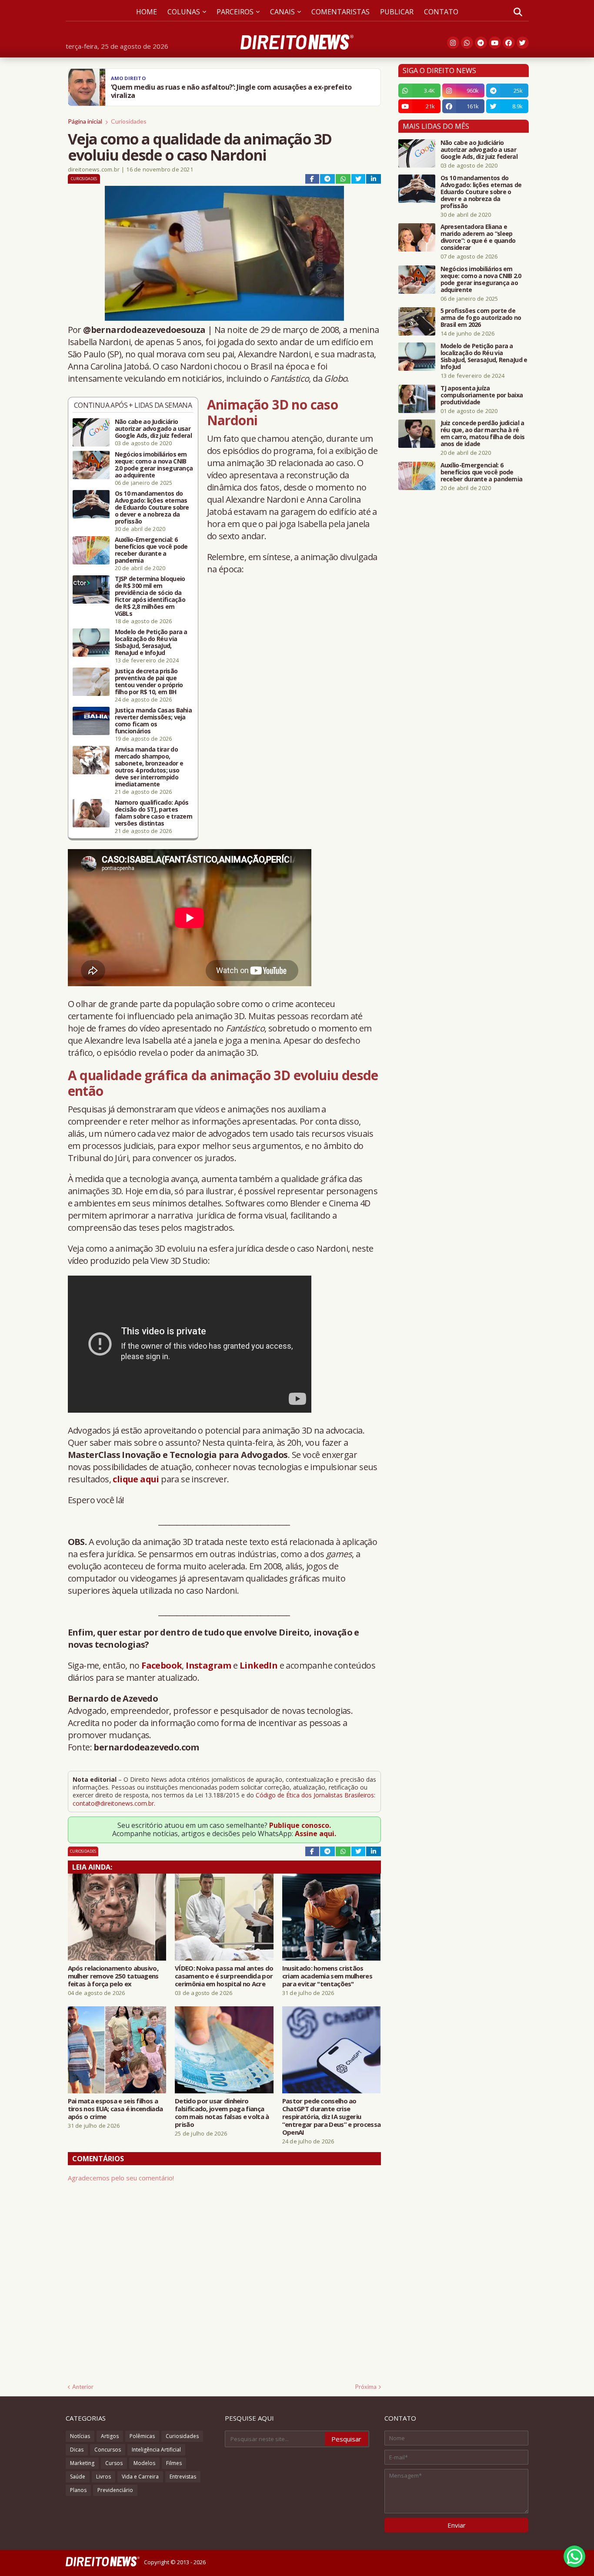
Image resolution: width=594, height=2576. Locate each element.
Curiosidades (129, 121)
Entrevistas (183, 2477)
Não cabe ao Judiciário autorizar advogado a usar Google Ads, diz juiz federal (153, 429)
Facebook (162, 1665)
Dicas (77, 2450)
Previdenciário (115, 2490)
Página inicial (85, 121)
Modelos (144, 2463)
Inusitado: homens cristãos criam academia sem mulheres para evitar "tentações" (327, 1976)
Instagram (209, 1665)
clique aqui (136, 1479)
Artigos (110, 2436)
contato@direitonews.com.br (113, 1803)
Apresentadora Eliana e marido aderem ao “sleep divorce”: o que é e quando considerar (478, 237)
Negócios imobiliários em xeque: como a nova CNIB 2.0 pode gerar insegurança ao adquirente (154, 465)
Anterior (83, 2387)
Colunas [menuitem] (184, 12)
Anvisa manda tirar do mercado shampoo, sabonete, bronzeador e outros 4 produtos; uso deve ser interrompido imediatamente (149, 767)
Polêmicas (142, 2436)
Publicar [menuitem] (397, 12)
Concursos (108, 2450)
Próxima (366, 2387)
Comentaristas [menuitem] (340, 12)
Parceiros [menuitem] (235, 12)
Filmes (174, 2463)
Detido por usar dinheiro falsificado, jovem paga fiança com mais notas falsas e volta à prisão (222, 2113)
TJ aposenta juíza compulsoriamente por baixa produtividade (482, 395)
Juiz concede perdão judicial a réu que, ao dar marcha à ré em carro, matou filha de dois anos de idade (483, 433)
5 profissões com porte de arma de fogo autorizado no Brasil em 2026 (481, 318)
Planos (78, 2490)
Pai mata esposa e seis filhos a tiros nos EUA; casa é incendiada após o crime (115, 2109)
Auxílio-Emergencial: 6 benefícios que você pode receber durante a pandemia (151, 550)
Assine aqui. (315, 1834)
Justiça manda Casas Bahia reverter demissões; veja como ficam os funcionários (154, 721)
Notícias (80, 2436)
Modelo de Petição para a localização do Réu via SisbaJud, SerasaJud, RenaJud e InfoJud (151, 642)
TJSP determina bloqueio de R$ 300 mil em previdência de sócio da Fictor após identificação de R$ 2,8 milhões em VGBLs (150, 596)
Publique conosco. (300, 1825)
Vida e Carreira (140, 2477)
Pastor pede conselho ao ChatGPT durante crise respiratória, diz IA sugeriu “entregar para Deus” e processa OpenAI (331, 2116)
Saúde (78, 2477)
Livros (103, 2477)
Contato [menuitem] (441, 12)
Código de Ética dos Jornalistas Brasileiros (315, 1795)
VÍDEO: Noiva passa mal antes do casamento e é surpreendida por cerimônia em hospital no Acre (224, 1976)
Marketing (82, 2463)
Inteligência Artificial (156, 2450)
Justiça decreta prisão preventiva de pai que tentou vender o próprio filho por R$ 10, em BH (149, 682)
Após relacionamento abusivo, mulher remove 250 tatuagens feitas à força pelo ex (113, 1976)
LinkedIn (259, 1665)
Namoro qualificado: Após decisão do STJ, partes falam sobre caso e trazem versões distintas (154, 813)
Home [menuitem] (147, 12)
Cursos (114, 2463)
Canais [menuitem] (282, 12)
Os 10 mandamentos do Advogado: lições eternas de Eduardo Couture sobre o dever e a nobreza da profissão (152, 507)
